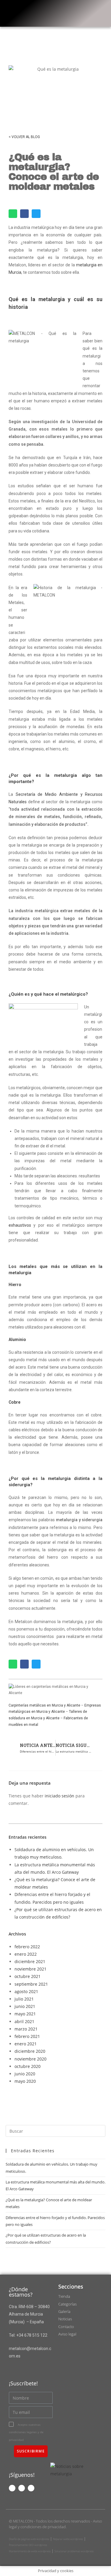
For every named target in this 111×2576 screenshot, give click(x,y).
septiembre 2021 (31, 1984)
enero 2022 (26, 1954)
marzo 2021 (26, 2029)
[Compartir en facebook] (24, 214)
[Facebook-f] (12, 2488)
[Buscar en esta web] (56, 2131)
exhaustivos (20, 1225)
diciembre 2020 (30, 2051)
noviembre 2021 (30, 1969)
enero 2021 (26, 2044)
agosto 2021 (26, 1991)
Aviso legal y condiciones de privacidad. (55, 2524)
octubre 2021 (28, 1976)
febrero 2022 (27, 1947)
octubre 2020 (28, 2066)
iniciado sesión (59, 1796)
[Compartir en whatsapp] (13, 214)
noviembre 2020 (30, 2059)
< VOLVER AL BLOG (24, 137)
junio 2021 (25, 2006)
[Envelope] (31, 2488)
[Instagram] (22, 2488)
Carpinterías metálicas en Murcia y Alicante (44, 1705)
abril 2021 (24, 2021)
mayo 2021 (25, 2014)
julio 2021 (24, 1999)
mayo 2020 (25, 2081)
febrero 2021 (27, 2036)
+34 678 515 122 (32, 2335)
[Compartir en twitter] (36, 214)
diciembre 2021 (30, 1961)
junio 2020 (25, 2074)
